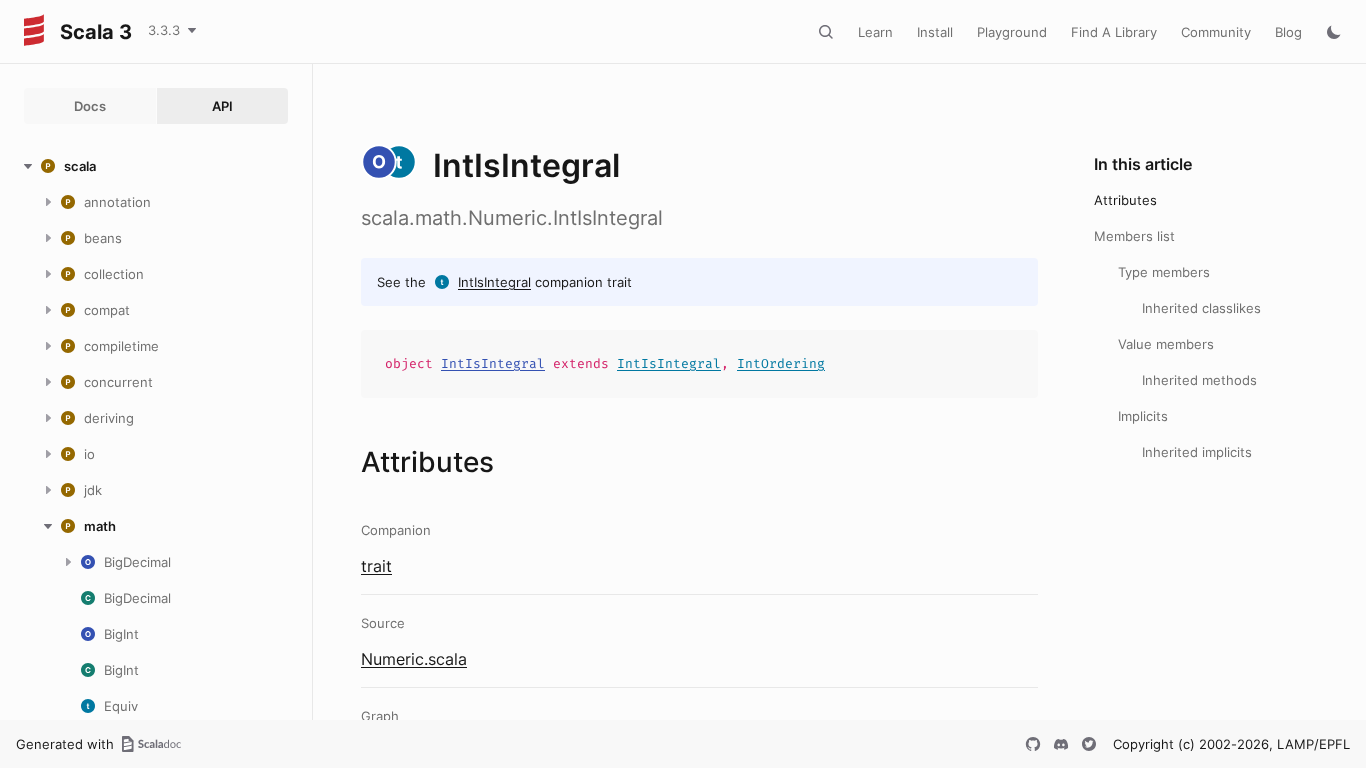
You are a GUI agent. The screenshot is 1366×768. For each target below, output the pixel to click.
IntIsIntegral (494, 282)
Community (1216, 32)
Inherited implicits (1197, 452)
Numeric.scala (414, 659)
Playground (1012, 32)
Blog (1288, 32)
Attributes (1125, 200)
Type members (1164, 272)
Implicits (1143, 416)
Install (935, 32)
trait (376, 566)
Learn (875, 32)
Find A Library (1114, 32)
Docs (90, 106)
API (222, 106)
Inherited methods (1199, 380)
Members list (1134, 236)
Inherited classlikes (1201, 308)
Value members (1166, 344)
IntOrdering (781, 363)
